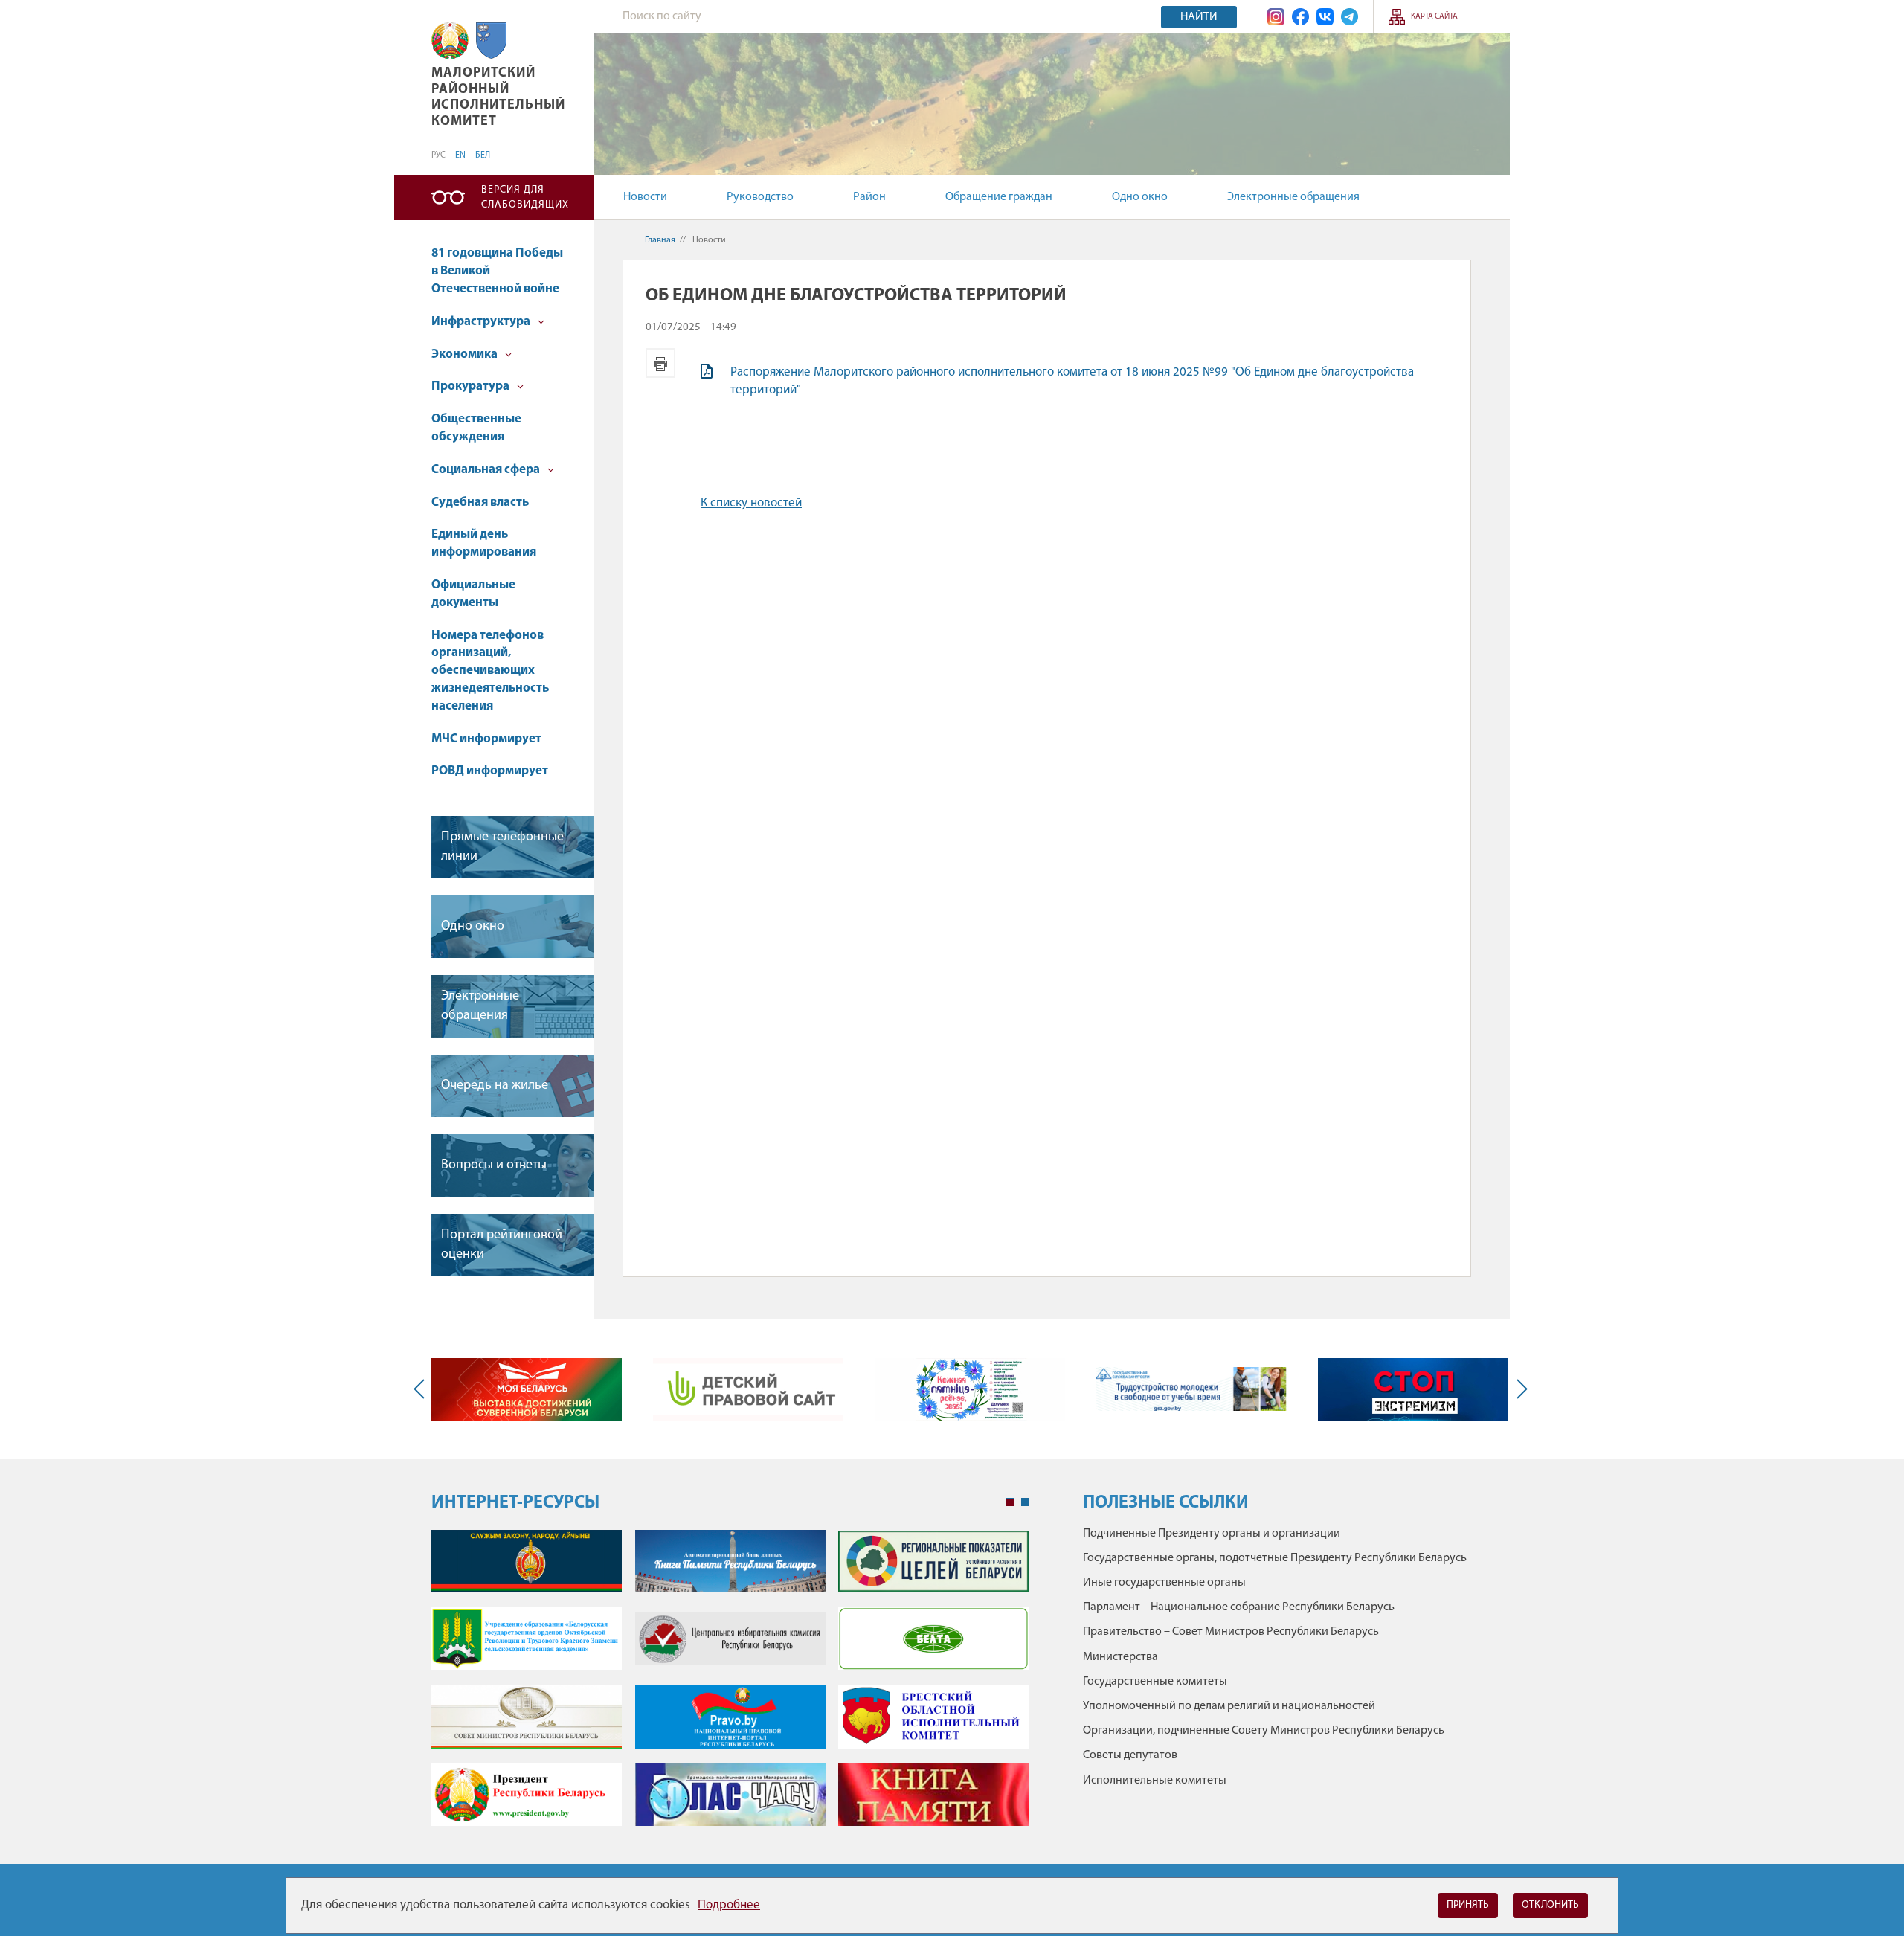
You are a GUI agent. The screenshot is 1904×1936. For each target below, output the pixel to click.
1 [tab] (1010, 1502)
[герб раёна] (491, 41)
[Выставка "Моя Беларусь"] (527, 1389)
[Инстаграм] (1276, 17)
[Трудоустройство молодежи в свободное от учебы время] (1191, 1389)
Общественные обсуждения (476, 428)
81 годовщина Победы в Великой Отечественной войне (497, 271)
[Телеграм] (1350, 17)
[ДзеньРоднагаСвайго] (970, 1389)
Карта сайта (1434, 17)
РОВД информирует (490, 771)
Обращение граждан (999, 197)
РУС (438, 155)
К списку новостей (751, 503)
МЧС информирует (486, 739)
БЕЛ (483, 155)
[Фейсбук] (1300, 17)
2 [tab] (1025, 1502)
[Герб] (450, 41)
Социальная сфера (487, 470)
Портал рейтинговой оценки (502, 1245)
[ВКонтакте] (1325, 17)
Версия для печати (660, 363)
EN (460, 155)
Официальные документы (473, 594)
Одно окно (1140, 197)
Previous (422, 1389)
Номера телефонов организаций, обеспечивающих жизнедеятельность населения (490, 671)
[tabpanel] (730, 1686)
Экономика (466, 354)
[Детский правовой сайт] (748, 1389)
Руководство (760, 197)
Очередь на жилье (495, 1086)
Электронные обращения (1293, 197)
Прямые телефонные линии (502, 847)
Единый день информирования (484, 543)
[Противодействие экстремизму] (1413, 1389)
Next (1519, 1389)
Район (869, 197)
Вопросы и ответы (494, 1165)
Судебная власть (480, 502)
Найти (1199, 17)
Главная (660, 240)
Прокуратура (472, 386)
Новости (645, 197)
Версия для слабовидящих (525, 197)
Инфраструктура (482, 322)
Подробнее (729, 1905)
